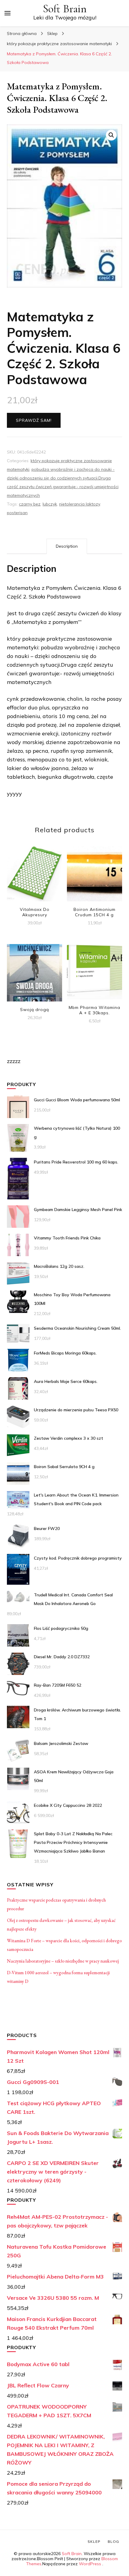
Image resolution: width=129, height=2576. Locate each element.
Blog (113, 2541)
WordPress (90, 2564)
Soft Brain (65, 9)
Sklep (94, 2541)
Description (67, 546)
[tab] (67, 546)
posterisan (17, 513)
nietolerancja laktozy (79, 504)
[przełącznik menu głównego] (7, 13)
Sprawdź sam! (34, 420)
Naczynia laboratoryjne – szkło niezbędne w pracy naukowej (63, 1961)
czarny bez (30, 504)
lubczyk (50, 504)
